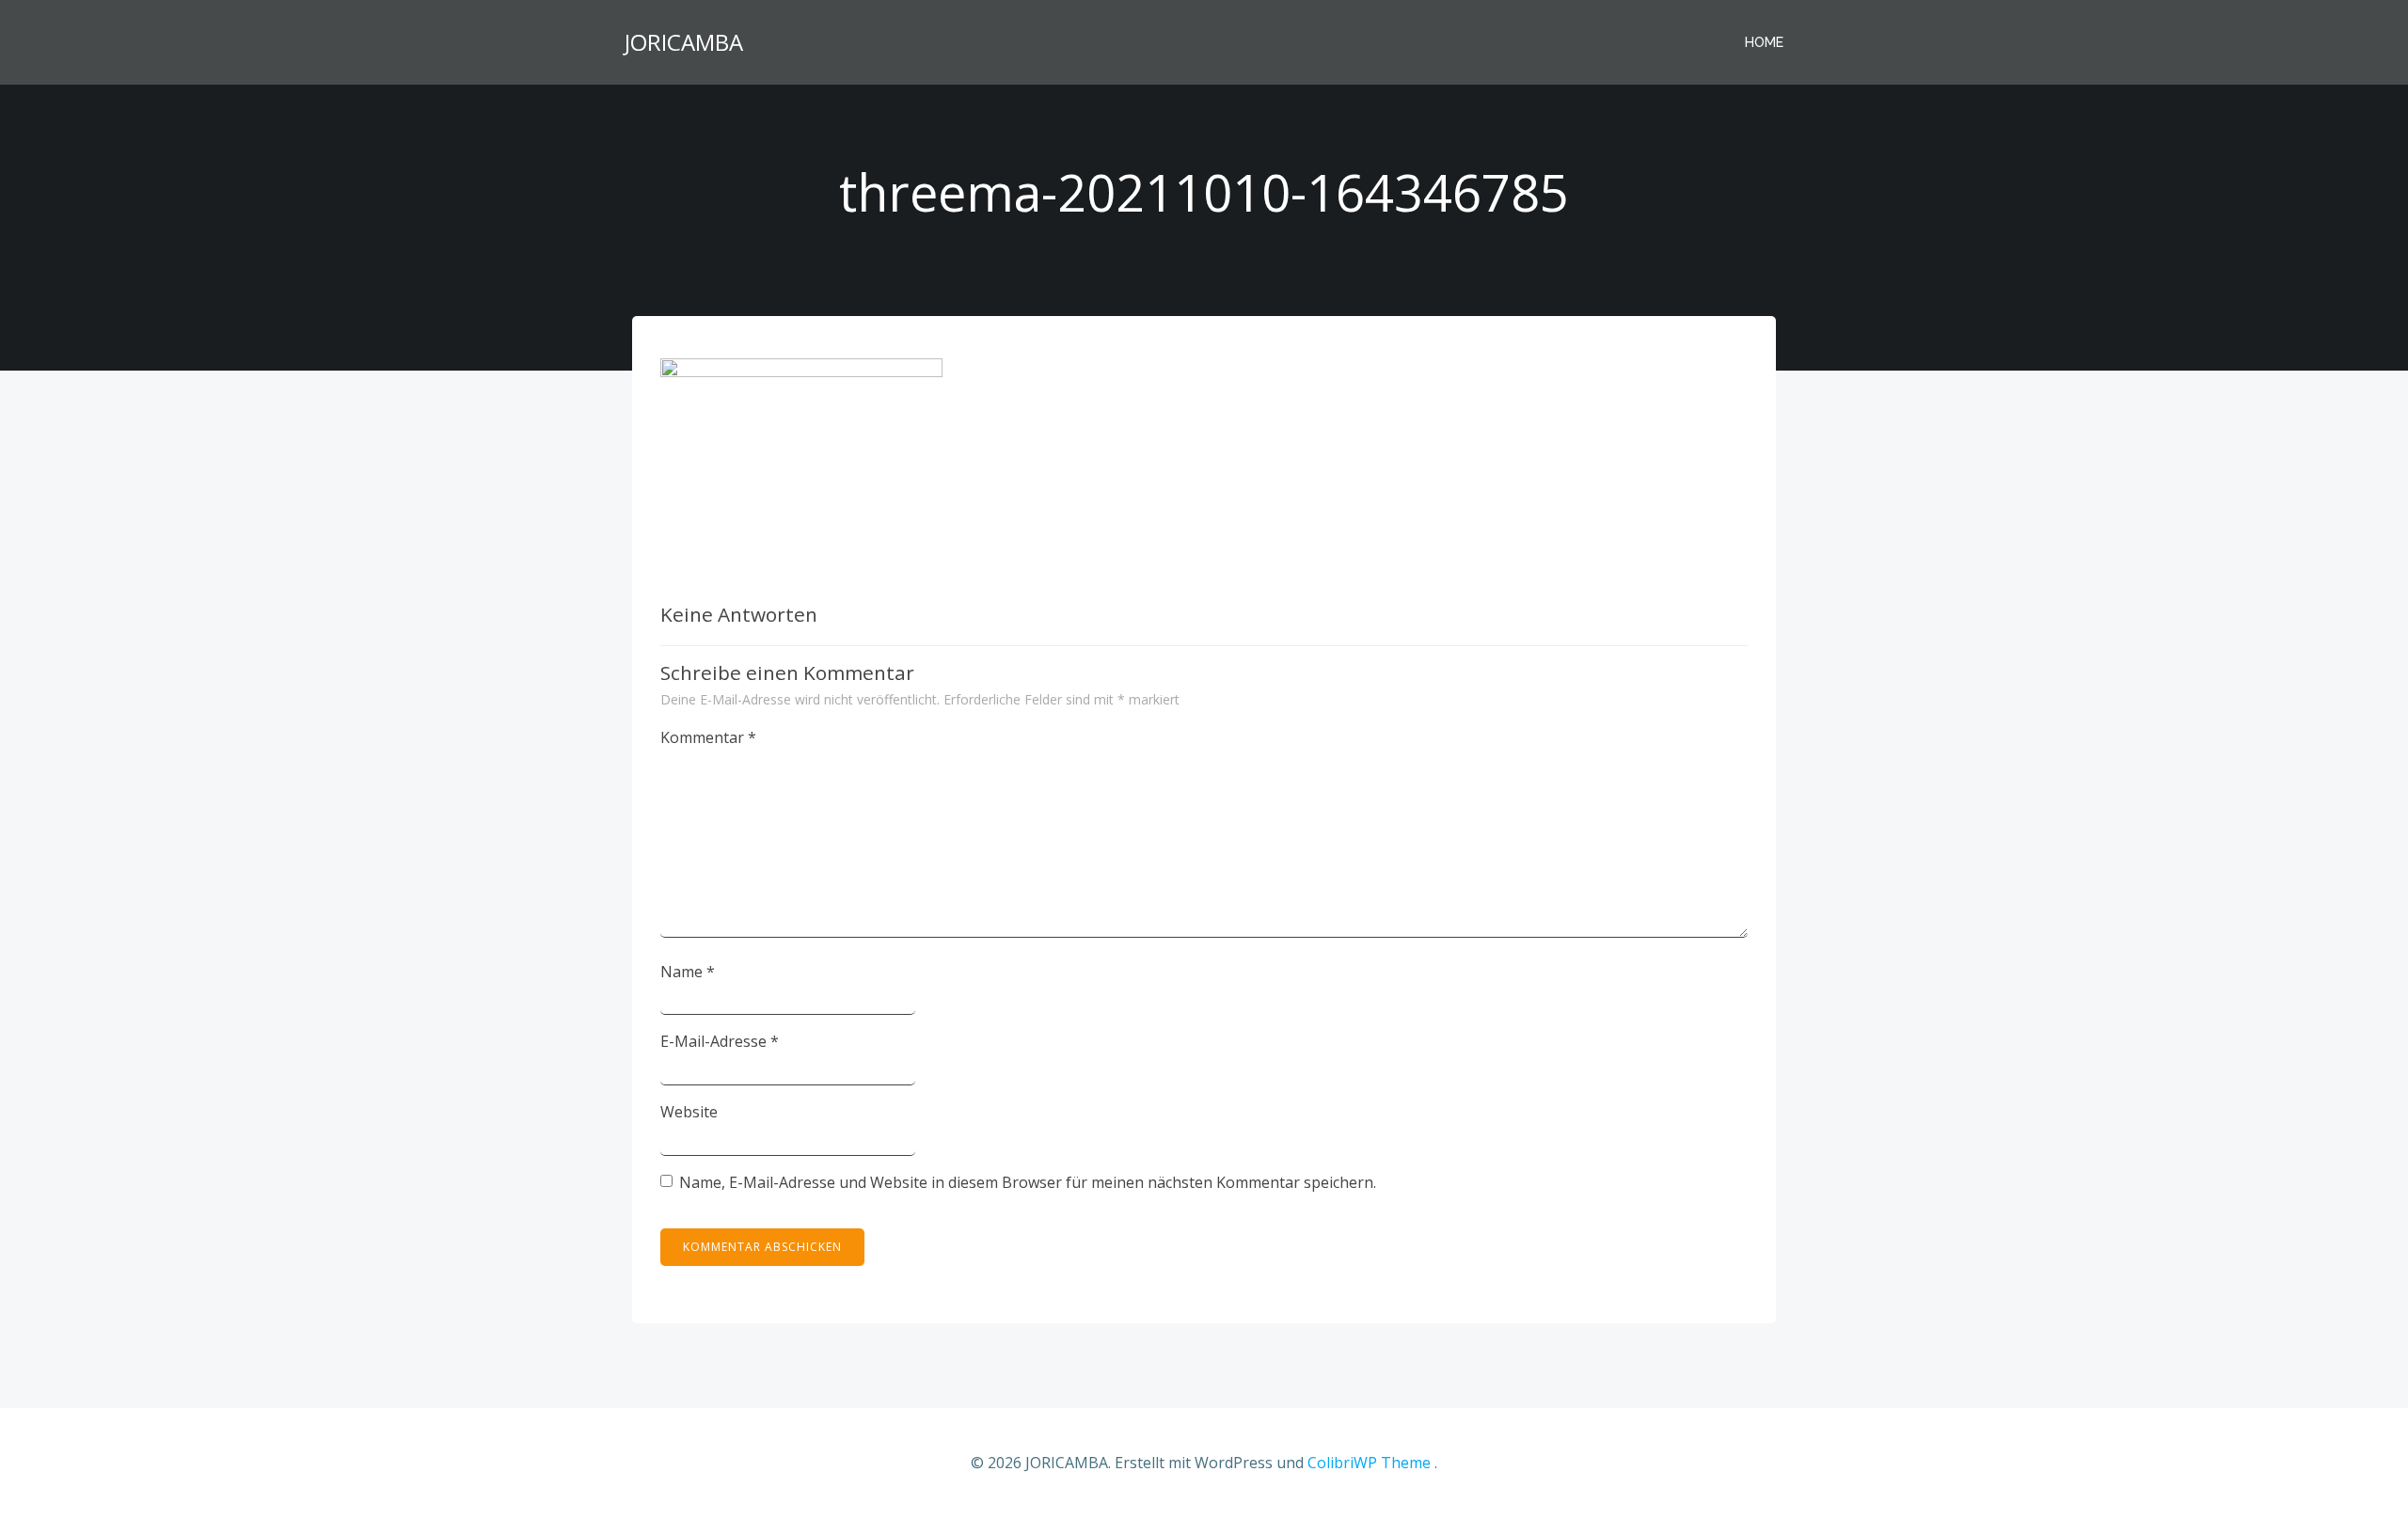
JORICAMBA (684, 42)
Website (689, 1112)
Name (688, 972)
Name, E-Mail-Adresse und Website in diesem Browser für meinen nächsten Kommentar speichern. (1028, 1182)
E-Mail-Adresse (720, 1041)
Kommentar (708, 737)
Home (1764, 42)
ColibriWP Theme (1369, 1463)
